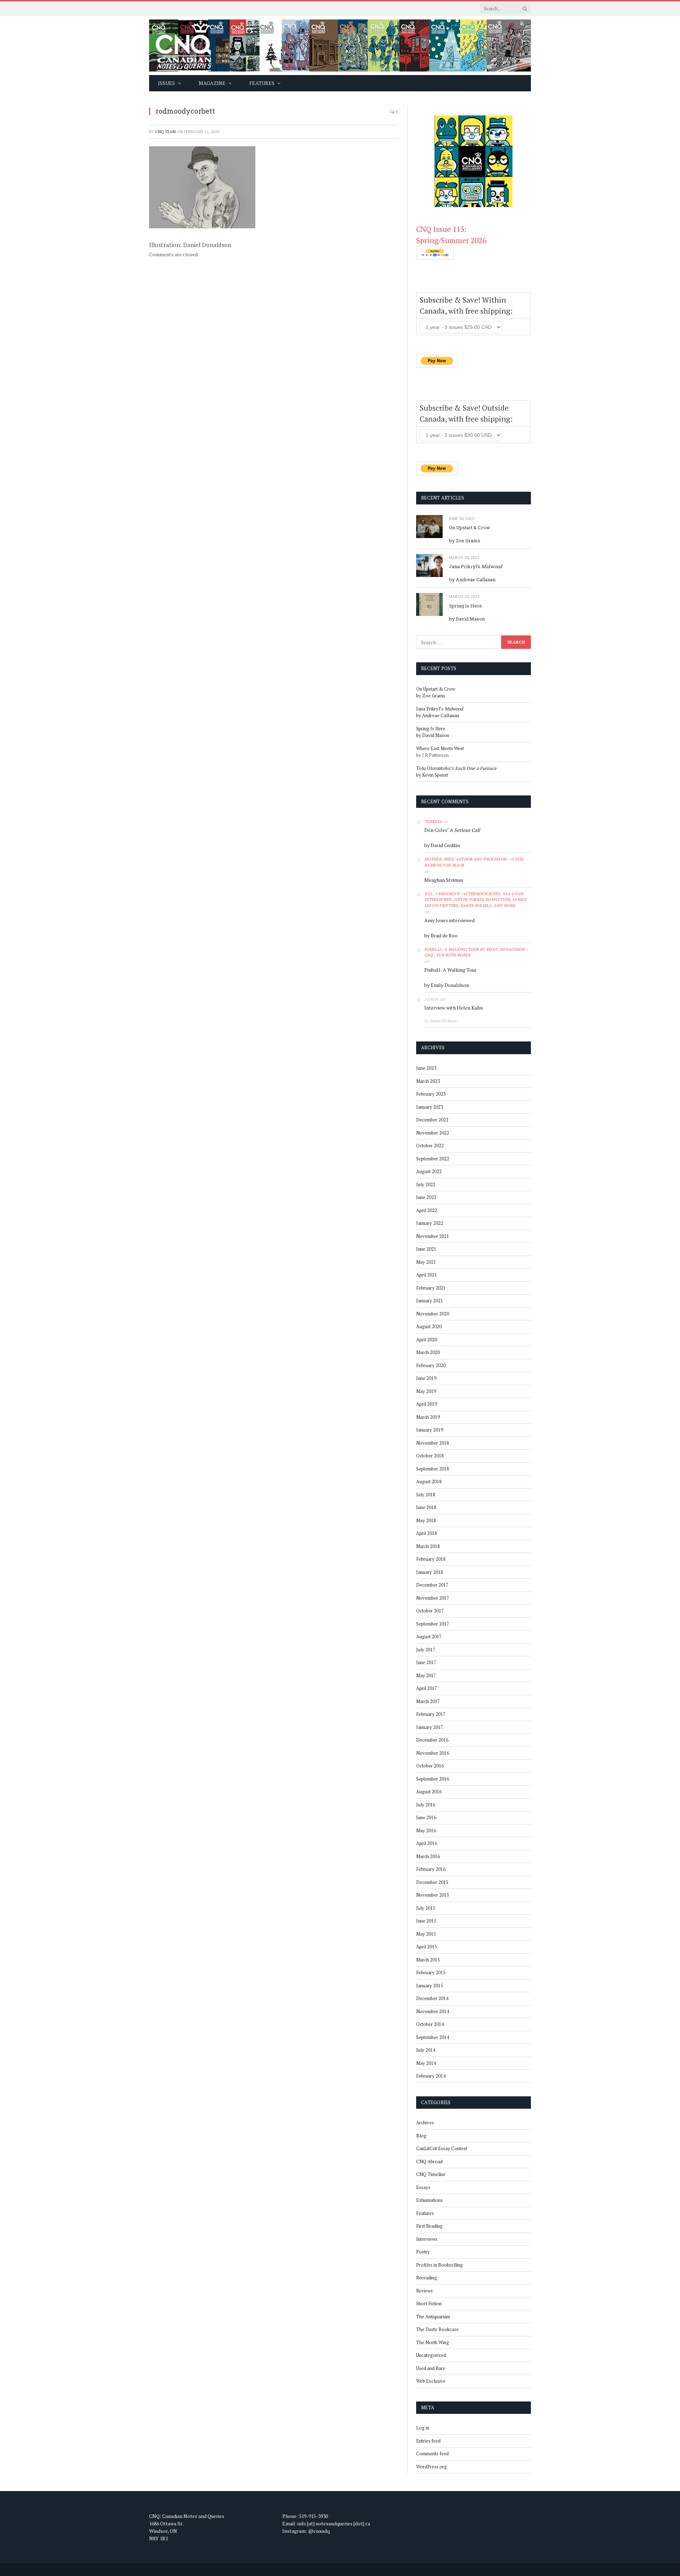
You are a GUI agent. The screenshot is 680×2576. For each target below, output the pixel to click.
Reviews (424, 2291)
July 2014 (426, 2050)
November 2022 (433, 1133)
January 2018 (430, 1572)
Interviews (427, 2239)
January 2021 (430, 1301)
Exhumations (429, 2200)
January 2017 (430, 1727)
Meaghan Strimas (444, 880)
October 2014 (430, 2024)
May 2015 (426, 1934)
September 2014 (433, 2037)
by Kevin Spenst (432, 775)
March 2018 (428, 1546)
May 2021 (426, 1262)
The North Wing (433, 2342)
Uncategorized (431, 2355)
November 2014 (433, 2011)
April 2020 (427, 1340)
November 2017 (433, 1598)
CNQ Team (165, 132)
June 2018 (426, 1507)
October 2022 (430, 1146)
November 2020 (433, 1314)
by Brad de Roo (441, 935)
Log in (423, 2428)
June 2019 (426, 1378)
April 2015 (427, 1947)
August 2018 (429, 1481)
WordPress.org (432, 2467)
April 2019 (427, 1404)
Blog (421, 2136)
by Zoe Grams (465, 541)
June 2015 (426, 1921)
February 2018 (431, 1559)
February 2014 (431, 2076)
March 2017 (428, 1701)
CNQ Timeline (431, 2174)
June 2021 (426, 1249)
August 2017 (429, 1637)
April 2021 (427, 1275)
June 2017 (426, 1662)
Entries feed (428, 2441)
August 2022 (429, 1171)
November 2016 (433, 1753)
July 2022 (426, 1184)
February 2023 (431, 1094)
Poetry (423, 2252)
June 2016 (426, 1817)
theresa (433, 822)
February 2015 (431, 1972)
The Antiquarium (433, 2317)
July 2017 (426, 1650)
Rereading (427, 2278)
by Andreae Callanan (472, 579)
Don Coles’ (452, 830)
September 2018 (433, 1469)
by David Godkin (442, 845)
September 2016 (433, 1779)
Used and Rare (431, 2368)
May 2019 (426, 1391)
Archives (425, 2123)
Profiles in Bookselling (440, 2265)
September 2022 (433, 1159)
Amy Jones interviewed (449, 920)
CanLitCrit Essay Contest (442, 2148)
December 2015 (432, 1882)
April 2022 (427, 1210)
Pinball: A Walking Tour (450, 970)
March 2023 (428, 1081)
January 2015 (430, 1986)
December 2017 (432, 1585)
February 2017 (431, 1714)
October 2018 (430, 1456)
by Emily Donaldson (447, 985)
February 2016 (431, 1869)
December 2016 (432, 1740)
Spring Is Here (466, 606)
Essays (423, 2187)
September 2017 (433, 1624)
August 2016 (429, 1792)
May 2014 (426, 2063)
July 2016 (426, 1805)
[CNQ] (340, 45)
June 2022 (426, 1197)
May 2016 (426, 1830)
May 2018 (426, 1520)
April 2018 (427, 1533)
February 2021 (431, 1288)
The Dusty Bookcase (437, 2329)
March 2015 (428, 1960)
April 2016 (427, 1843)
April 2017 (427, 1688)
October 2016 (430, 1766)
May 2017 (426, 1675)
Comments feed (432, 2454)
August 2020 (429, 1326)
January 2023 (430, 1107)
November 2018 (433, 1443)
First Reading (429, 2226)
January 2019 (430, 1430)
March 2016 (428, 1856)
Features (425, 2213)
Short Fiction (429, 2303)
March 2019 (428, 1417)
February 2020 (431, 1365)
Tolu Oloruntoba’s (456, 768)
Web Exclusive (431, 2381)
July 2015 (426, 1908)
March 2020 (428, 1352)
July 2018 (426, 1495)
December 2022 (432, 1120)
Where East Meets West (440, 748)
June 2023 (426, 1068)
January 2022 (430, 1223)
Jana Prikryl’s (476, 566)
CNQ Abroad (429, 2161)
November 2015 (433, 1895)
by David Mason (467, 619)
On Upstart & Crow (470, 527)
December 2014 (432, 1998)
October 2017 (430, 1611)
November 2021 (433, 1236)
